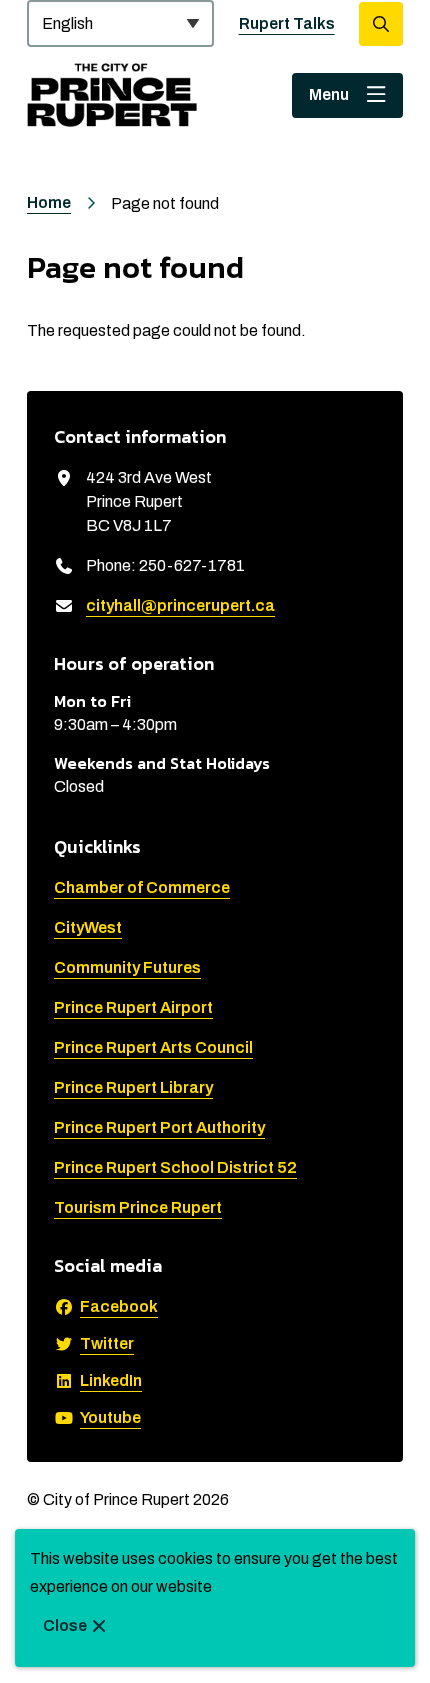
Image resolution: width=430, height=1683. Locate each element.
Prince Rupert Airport (133, 1007)
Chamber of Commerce (142, 887)
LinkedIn (111, 1380)
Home (49, 202)
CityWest (88, 927)
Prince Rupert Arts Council (153, 1047)
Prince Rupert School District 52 (175, 1167)
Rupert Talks (287, 23)
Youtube (110, 1417)
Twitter (107, 1343)
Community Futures (127, 967)
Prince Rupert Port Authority (159, 1127)
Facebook (119, 1306)
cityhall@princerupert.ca (180, 605)
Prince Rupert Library (133, 1087)
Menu (329, 94)
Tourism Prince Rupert (138, 1207)
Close (65, 1625)
